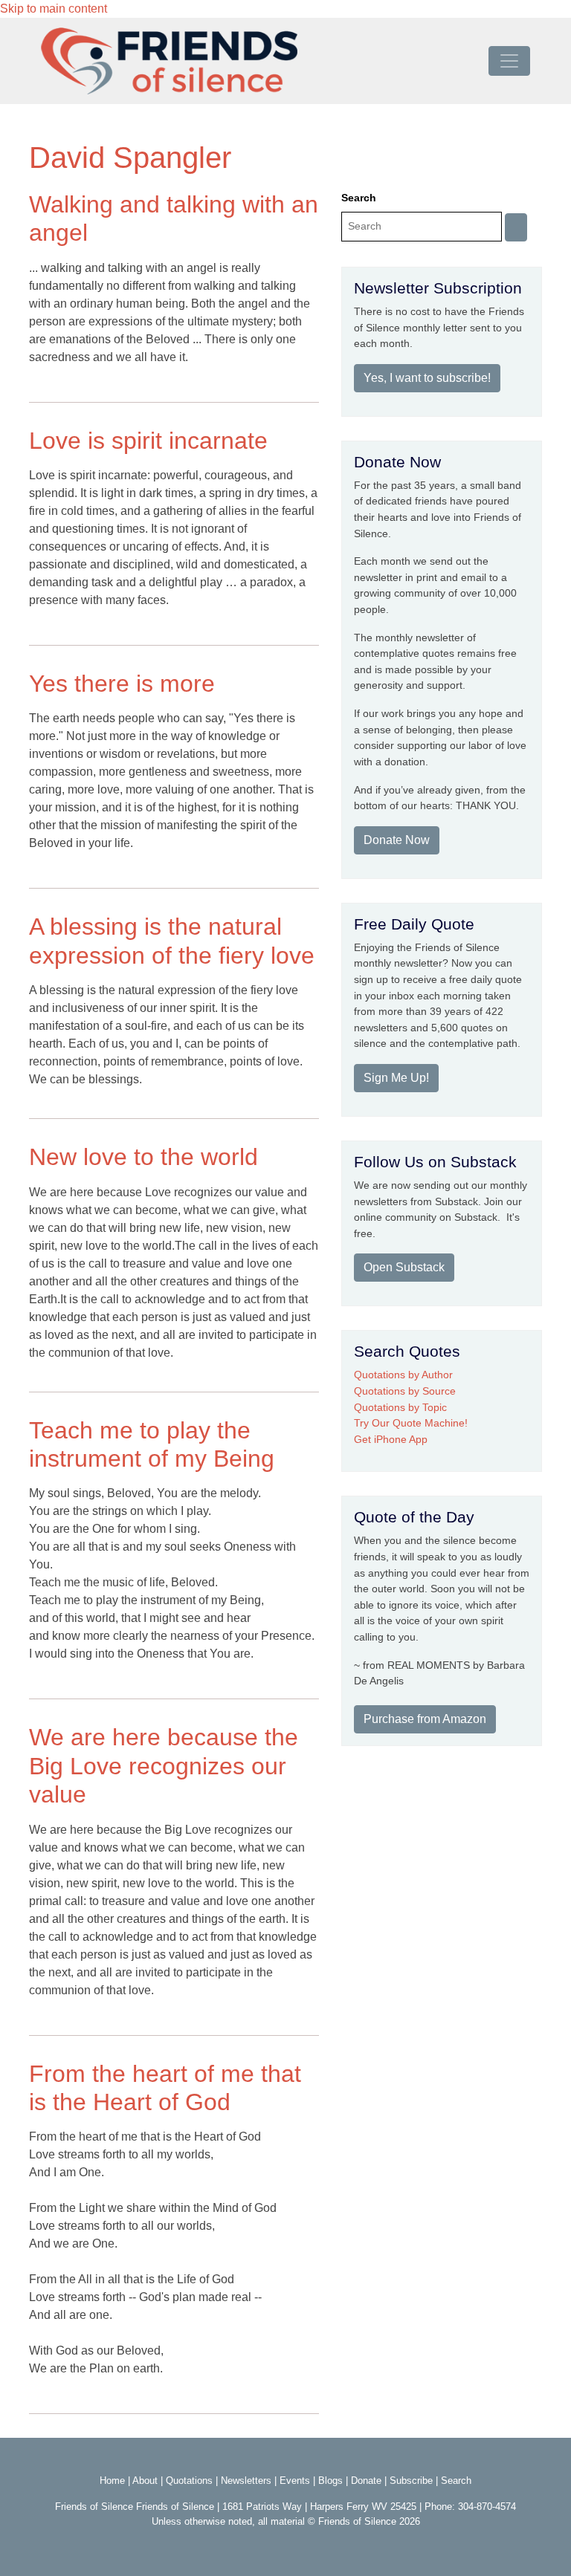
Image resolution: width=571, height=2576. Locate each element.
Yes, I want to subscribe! (427, 378)
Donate (366, 2481)
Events (295, 2481)
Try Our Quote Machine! (411, 1423)
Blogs (330, 2481)
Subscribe (411, 2481)
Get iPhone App (391, 1439)
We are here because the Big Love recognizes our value (164, 1766)
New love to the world (143, 1157)
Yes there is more (122, 684)
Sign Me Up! (396, 1078)
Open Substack (404, 1267)
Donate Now (397, 840)
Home (112, 2481)
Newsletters (246, 2481)
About (145, 2481)
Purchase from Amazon (425, 1719)
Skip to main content (54, 9)
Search (359, 198)
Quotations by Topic (400, 1407)
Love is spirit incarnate (148, 441)
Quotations (189, 2481)
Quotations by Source (405, 1391)
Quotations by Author (403, 1375)
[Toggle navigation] (509, 61)
